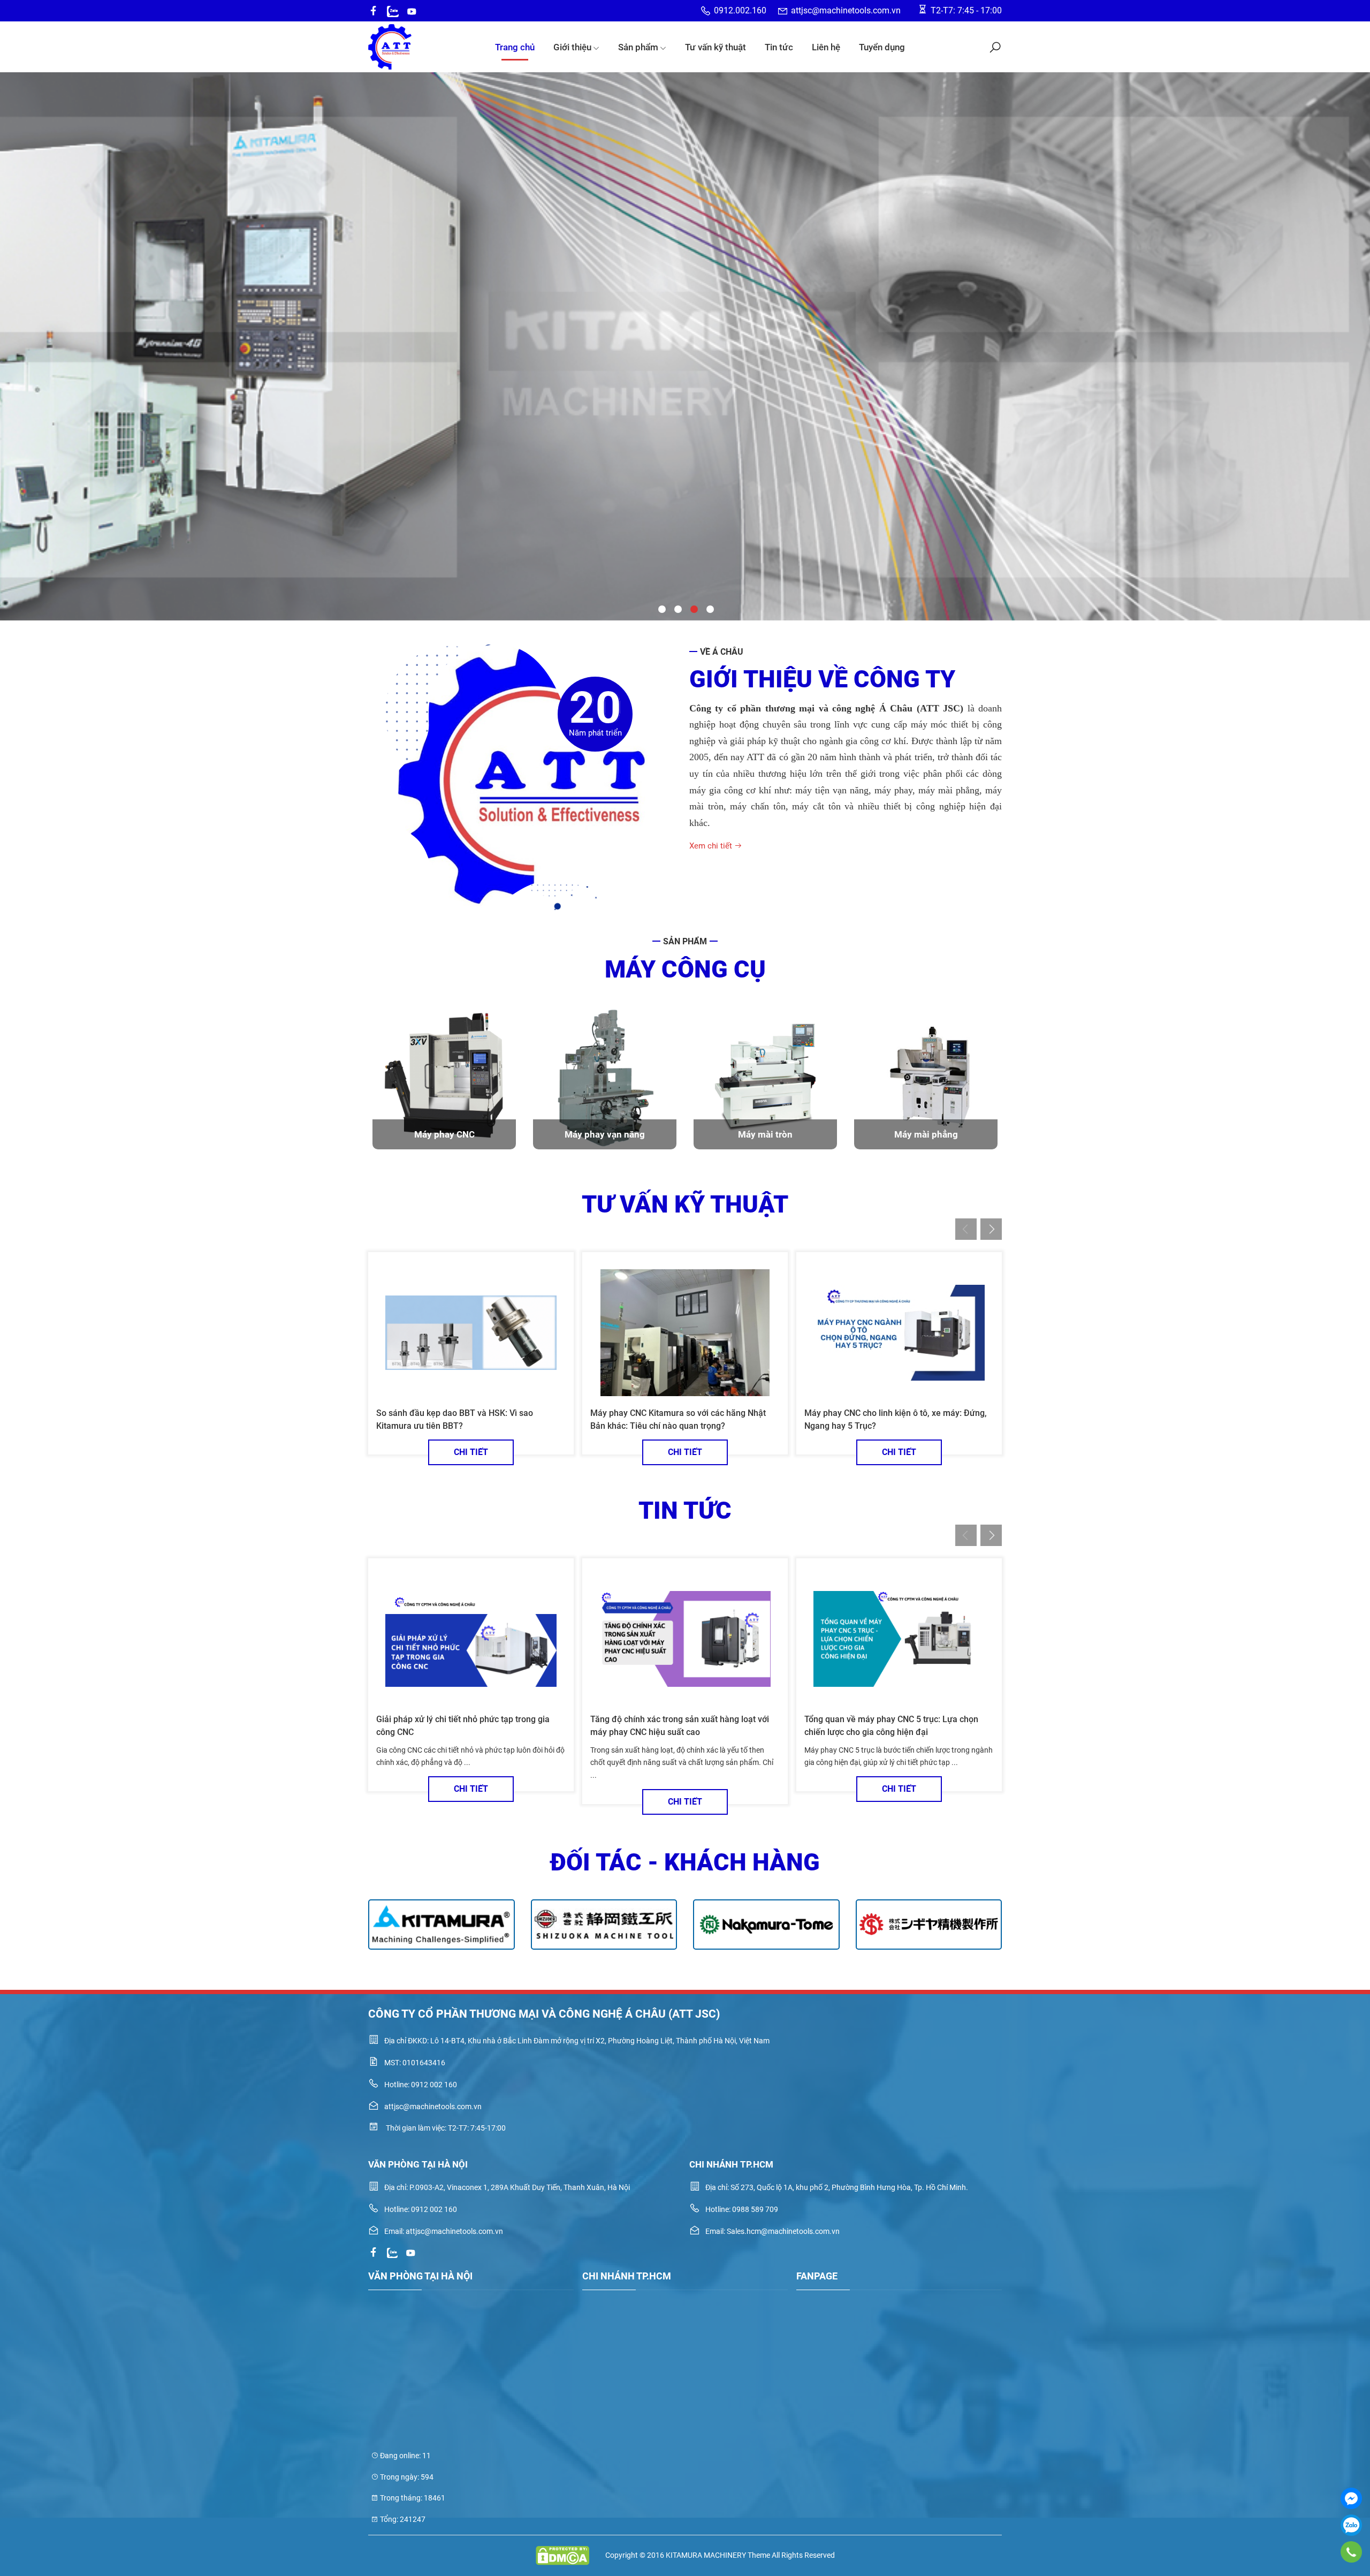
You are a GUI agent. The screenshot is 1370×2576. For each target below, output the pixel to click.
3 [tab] (693, 608)
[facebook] (374, 11)
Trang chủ (515, 47)
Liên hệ (826, 47)
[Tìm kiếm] (995, 47)
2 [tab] (677, 608)
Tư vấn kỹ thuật (716, 47)
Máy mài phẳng (926, 1134)
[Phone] (1351, 2552)
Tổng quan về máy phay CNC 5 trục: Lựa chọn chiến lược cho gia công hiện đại (891, 1726)
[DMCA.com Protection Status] (562, 2556)
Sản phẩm (638, 47)
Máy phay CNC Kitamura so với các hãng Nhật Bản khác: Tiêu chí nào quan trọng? (678, 1419)
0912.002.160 (740, 10)
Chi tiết (471, 1452)
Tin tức (779, 47)
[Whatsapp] (393, 11)
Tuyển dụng (882, 47)
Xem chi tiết (712, 846)
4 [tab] (709, 608)
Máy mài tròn (765, 1134)
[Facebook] (1351, 2498)
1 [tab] (661, 608)
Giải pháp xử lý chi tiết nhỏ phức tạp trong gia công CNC (463, 1726)
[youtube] (412, 11)
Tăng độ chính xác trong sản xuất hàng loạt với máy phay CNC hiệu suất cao (680, 1726)
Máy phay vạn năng (605, 1134)
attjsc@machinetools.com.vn (846, 10)
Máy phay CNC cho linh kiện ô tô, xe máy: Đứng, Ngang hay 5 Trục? (896, 1419)
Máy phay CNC (444, 1134)
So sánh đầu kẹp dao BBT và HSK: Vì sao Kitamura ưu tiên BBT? (455, 1419)
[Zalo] (1351, 2525)
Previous (17, 294)
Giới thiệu (572, 47)
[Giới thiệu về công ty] (524, 777)
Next (1353, 294)
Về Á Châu (722, 652)
